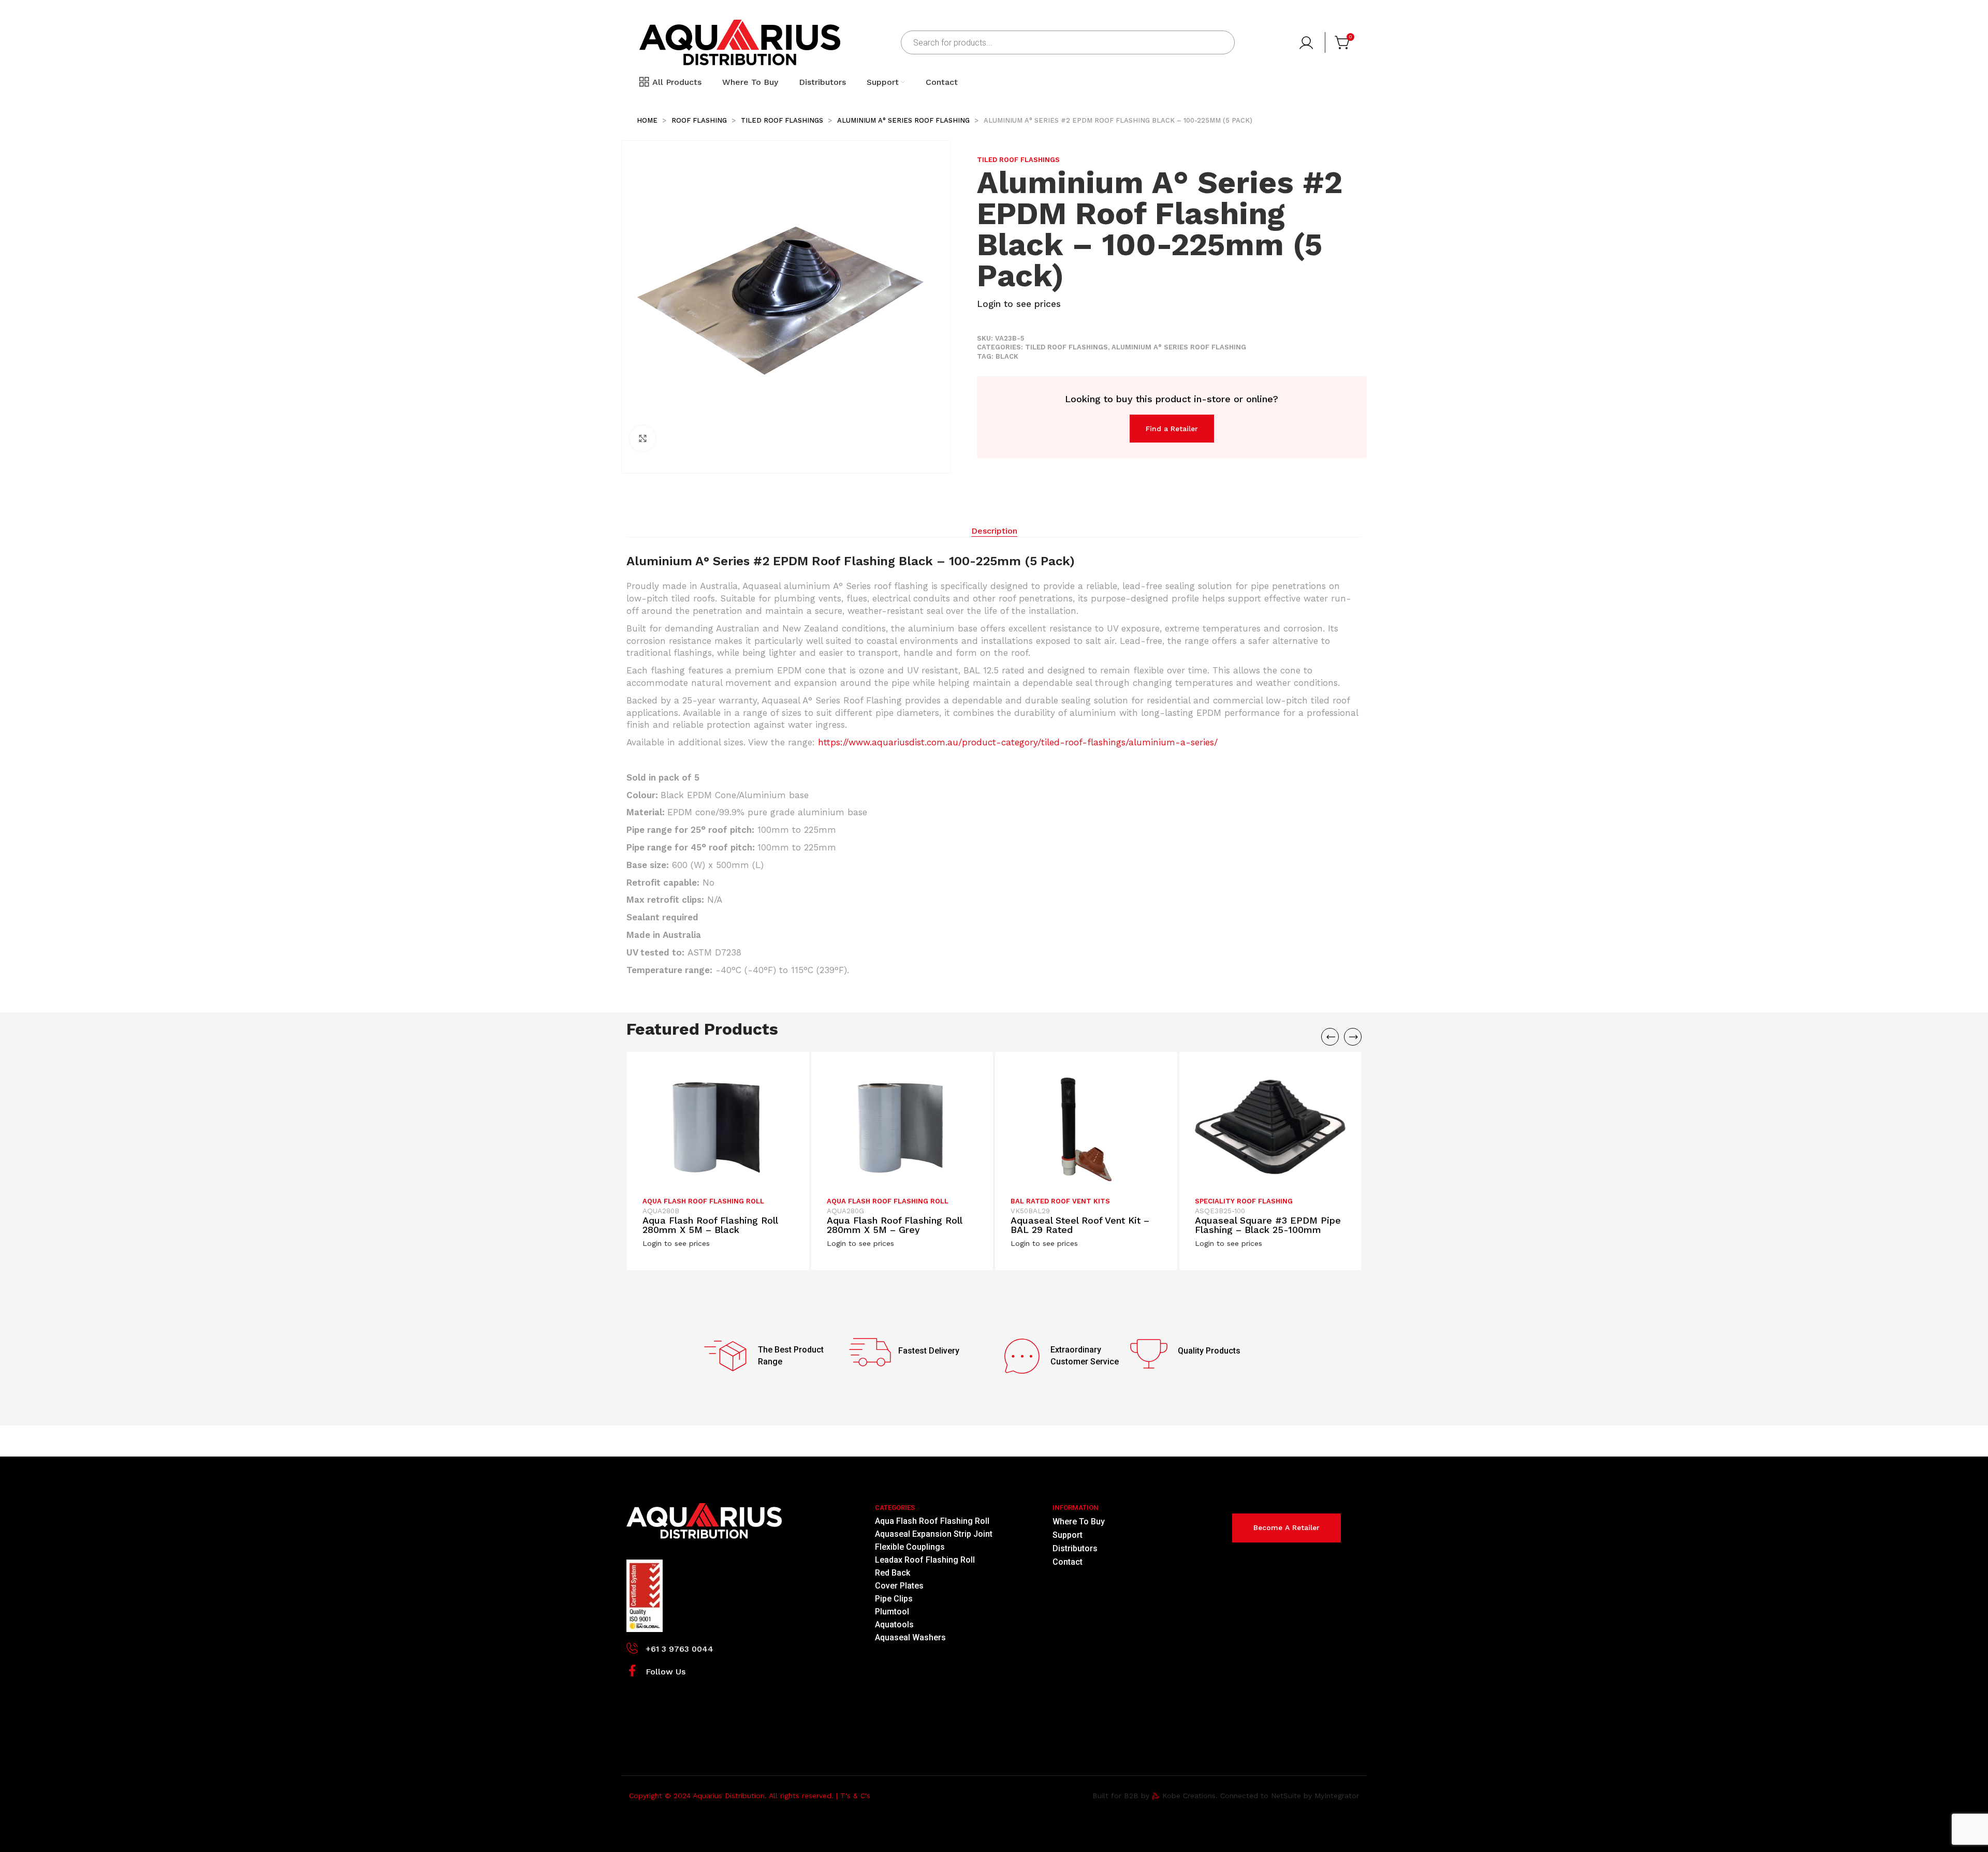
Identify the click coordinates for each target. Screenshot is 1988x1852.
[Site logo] (740, 42)
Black (1007, 356)
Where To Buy (1079, 1522)
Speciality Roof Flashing (1244, 1201)
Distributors (1075, 1548)
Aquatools (894, 1625)
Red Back (893, 1573)
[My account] (1307, 42)
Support (1068, 1535)
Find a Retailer (1172, 429)
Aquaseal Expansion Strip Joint (934, 1534)
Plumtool (892, 1612)
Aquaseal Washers (910, 1637)
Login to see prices (1019, 304)
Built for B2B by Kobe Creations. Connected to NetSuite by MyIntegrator (1226, 1796)
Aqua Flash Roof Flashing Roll (703, 1201)
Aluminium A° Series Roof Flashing (904, 120)
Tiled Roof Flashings (783, 120)
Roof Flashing (700, 120)
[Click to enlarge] (642, 438)
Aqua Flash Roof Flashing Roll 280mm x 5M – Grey (894, 1225)
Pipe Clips (894, 1599)
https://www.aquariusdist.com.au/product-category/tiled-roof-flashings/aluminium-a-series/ (1018, 742)
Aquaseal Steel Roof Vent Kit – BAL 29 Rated (1080, 1225)
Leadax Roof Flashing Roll (925, 1560)
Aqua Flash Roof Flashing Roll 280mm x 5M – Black (710, 1225)
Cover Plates (899, 1586)
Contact (1068, 1562)
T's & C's (855, 1796)
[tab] (994, 531)
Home (648, 120)
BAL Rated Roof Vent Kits (1060, 1201)
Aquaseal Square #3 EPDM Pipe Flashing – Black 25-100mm (1268, 1225)
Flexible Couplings (910, 1547)
